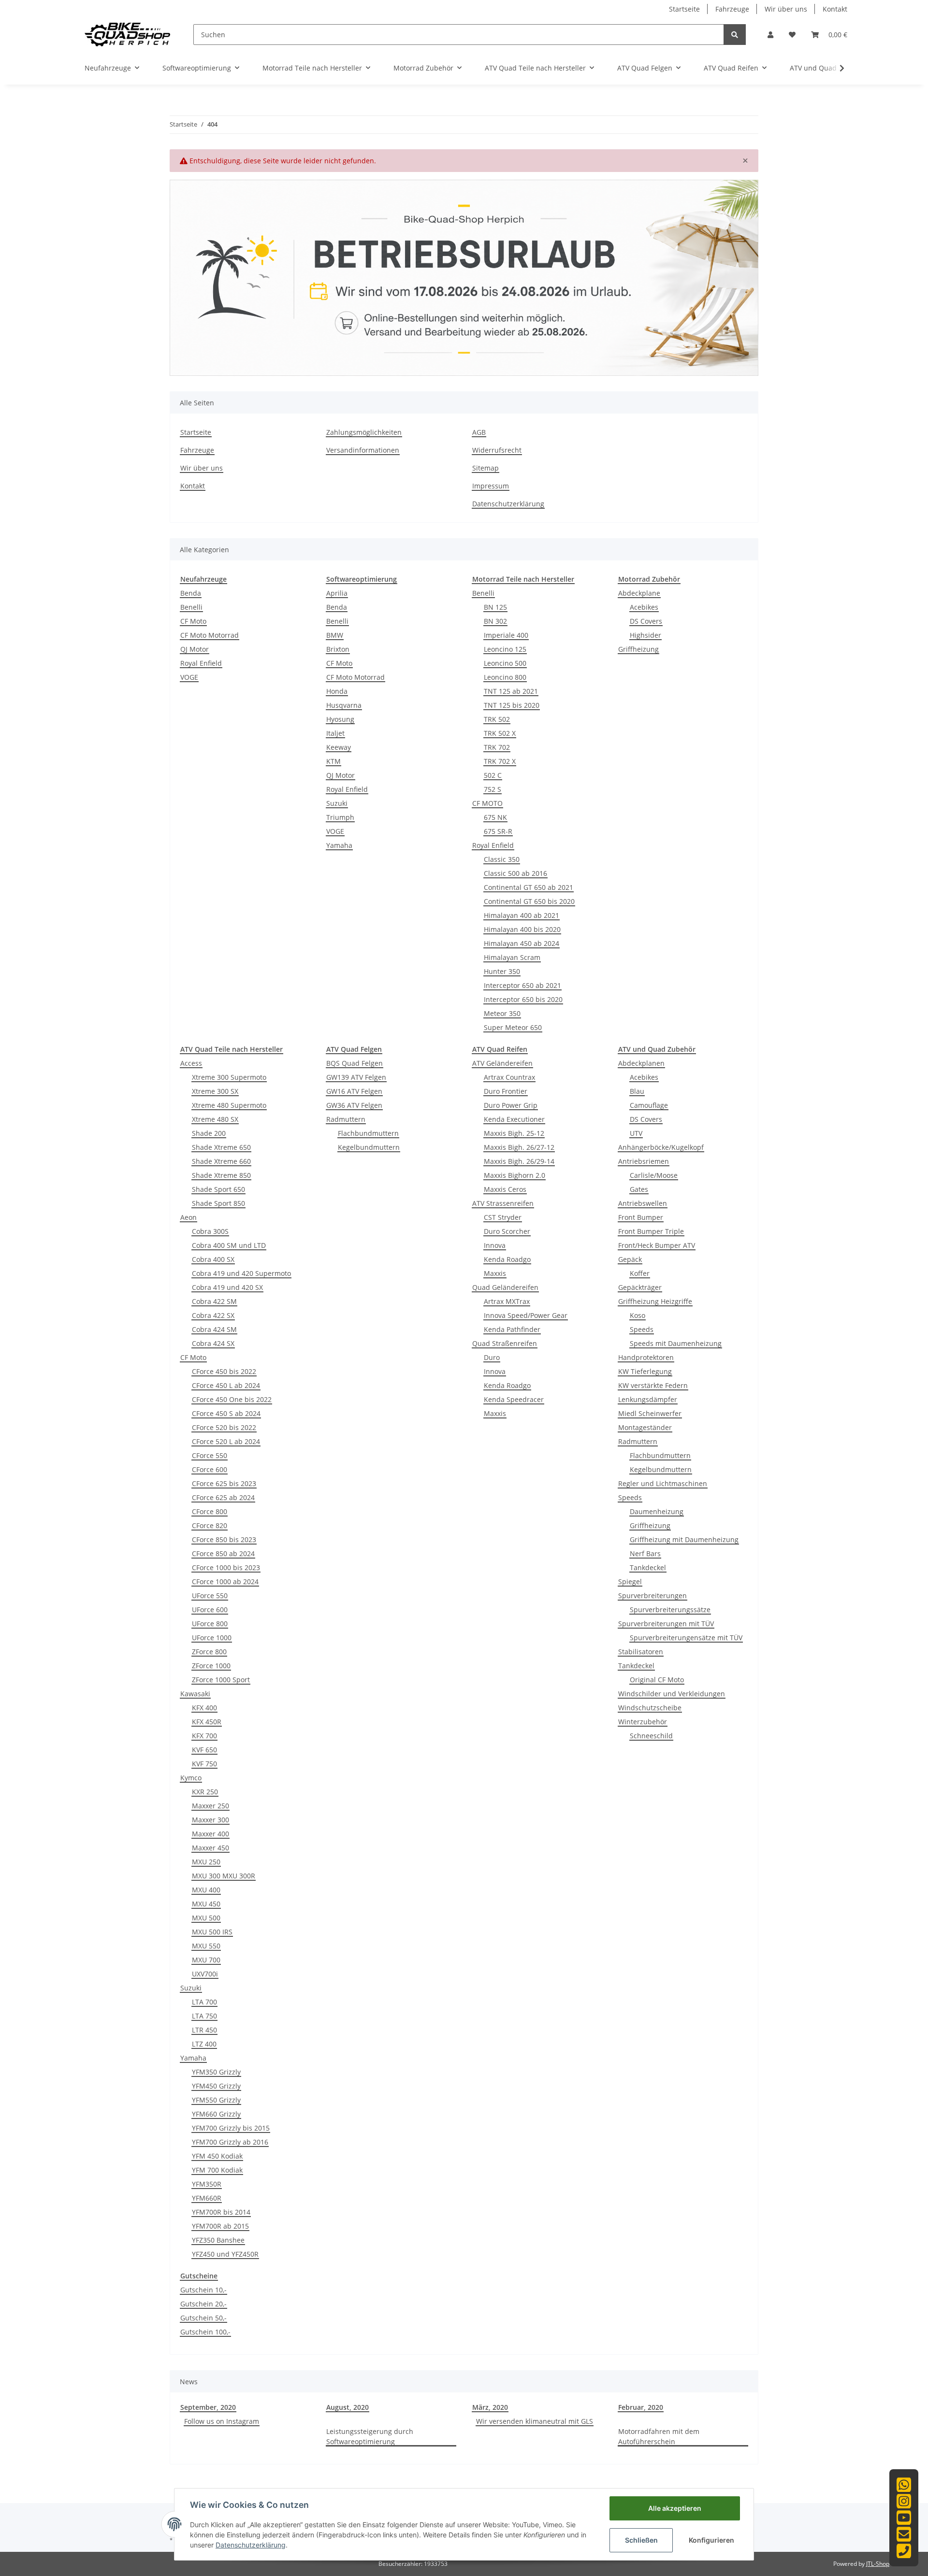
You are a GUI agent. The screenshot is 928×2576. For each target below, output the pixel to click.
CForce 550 (210, 1455)
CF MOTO (487, 803)
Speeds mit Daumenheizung (676, 1343)
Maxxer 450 (210, 1848)
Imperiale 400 (506, 635)
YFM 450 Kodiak (217, 2156)
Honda (337, 691)
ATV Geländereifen (502, 1063)
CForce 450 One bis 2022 (232, 1399)
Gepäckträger (640, 1287)
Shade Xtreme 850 (221, 1175)
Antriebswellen (643, 1203)
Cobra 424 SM (214, 1329)
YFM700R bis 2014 (221, 2212)
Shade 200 (209, 1133)
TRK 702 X (500, 761)
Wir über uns (786, 9)
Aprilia (337, 593)
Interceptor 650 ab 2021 (522, 985)
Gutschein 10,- (203, 2290)
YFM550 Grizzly (216, 2100)
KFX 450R (207, 1722)
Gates (639, 1189)
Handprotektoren (646, 1357)
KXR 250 (205, 1792)
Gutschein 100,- (205, 2332)
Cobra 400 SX (213, 1259)
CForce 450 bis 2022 (224, 1371)
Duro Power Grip (511, 1105)
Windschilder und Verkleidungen (672, 1694)
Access (191, 1063)
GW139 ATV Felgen (356, 1077)
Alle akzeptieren (675, 2508)
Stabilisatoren (641, 1652)
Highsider (645, 635)
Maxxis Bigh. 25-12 (514, 1133)
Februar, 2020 (641, 2407)
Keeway (339, 747)
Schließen (641, 2540)
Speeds (642, 1329)
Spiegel (630, 1581)
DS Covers (646, 621)
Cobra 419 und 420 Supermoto (241, 1273)
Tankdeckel (648, 1567)
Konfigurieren (711, 2540)
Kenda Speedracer (514, 1399)
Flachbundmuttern (368, 1133)
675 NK (495, 817)
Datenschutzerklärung (508, 504)
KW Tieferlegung (645, 1371)
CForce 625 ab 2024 (223, 1497)
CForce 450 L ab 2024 (226, 1385)
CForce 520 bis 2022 (224, 1427)
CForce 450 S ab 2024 (226, 1413)
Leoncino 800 (505, 677)
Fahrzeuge (732, 9)
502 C (493, 775)
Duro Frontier (506, 1091)
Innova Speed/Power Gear (526, 1315)
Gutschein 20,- (203, 2304)
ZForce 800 (209, 1652)
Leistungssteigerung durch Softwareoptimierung (370, 2436)
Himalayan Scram (512, 957)
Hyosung (340, 719)
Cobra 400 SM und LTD (229, 1245)
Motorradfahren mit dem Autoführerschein (659, 2436)
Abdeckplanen (641, 1063)
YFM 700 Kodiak (217, 2170)
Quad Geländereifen (505, 1287)
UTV (636, 1133)
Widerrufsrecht (497, 450)
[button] (770, 35)
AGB (479, 432)
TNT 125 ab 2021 (511, 691)
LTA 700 (204, 2002)
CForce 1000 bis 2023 (226, 1567)
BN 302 (495, 621)
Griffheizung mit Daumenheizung (684, 1539)
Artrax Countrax (509, 1077)
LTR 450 (204, 2030)
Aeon (188, 1217)
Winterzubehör (643, 1722)
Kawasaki (195, 1694)
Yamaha (339, 845)
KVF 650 (204, 1750)
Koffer (640, 1273)
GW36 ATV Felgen (354, 1105)
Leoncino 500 (505, 663)
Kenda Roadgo (507, 1259)
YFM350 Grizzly (216, 2072)
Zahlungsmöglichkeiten (364, 432)
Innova (495, 1245)
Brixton (338, 649)
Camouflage (649, 1105)
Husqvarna (344, 705)
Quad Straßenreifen (505, 1343)
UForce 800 (210, 1624)
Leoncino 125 (505, 649)
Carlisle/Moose (654, 1175)
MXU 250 (206, 1862)
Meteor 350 (502, 1013)
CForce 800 (210, 1511)
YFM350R (207, 2184)
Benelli (191, 607)
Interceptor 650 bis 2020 (523, 999)
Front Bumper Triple (651, 1231)
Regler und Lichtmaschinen (663, 1483)
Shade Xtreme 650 (221, 1147)
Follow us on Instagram (222, 2421)
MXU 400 (206, 1890)
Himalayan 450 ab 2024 (522, 943)
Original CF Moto (657, 1680)
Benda (191, 593)
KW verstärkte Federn (653, 1385)
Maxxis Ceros (505, 1189)
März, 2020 (490, 2407)
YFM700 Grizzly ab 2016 (230, 2142)
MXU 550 (206, 1946)
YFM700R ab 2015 (220, 2226)
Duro (492, 1357)
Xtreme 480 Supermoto (229, 1105)
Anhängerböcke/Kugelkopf (661, 1147)
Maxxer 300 (210, 1820)
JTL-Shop (878, 2564)
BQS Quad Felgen (355, 1063)
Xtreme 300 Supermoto (229, 1077)
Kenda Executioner (514, 1119)
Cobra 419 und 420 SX (227, 1287)
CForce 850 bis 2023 (224, 1539)
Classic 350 (502, 859)
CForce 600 (210, 1469)
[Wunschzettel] (792, 35)
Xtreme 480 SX (215, 1119)
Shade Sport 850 (218, 1203)
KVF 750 (204, 1764)
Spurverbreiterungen (652, 1596)
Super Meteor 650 (513, 1027)
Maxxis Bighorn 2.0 (515, 1175)
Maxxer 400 (210, 1834)
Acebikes (644, 607)
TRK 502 (497, 719)
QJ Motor (195, 649)
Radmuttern (346, 1119)
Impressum (491, 486)
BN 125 (495, 607)
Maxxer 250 (210, 1806)
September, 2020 (208, 2407)
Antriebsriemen (644, 1161)
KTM (333, 761)
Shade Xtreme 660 (221, 1161)
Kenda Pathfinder (512, 1329)
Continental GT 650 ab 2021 (529, 887)
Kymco (191, 1778)
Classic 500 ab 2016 (515, 873)
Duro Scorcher (507, 1231)
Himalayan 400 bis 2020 (522, 929)
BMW (335, 635)
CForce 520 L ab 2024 (226, 1441)
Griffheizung (638, 649)
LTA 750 (204, 2016)
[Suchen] (735, 35)
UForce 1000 (212, 1638)
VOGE (189, 677)
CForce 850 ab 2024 (223, 1553)
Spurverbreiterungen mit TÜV (666, 1624)
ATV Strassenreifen (503, 1203)
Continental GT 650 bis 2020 (529, 901)
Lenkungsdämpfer (648, 1399)
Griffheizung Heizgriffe (655, 1301)
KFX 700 (204, 1736)
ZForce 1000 (211, 1666)
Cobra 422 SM (214, 1301)
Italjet (335, 733)
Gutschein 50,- (203, 2318)
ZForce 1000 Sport (221, 1680)
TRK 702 (497, 747)
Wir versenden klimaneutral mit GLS (535, 2421)
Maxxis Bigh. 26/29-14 (519, 1161)
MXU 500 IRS (212, 1932)
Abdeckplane (639, 593)
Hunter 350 (502, 971)
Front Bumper (641, 1217)
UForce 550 (210, 1596)
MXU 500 (206, 1918)
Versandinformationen (363, 450)
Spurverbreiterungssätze (670, 1610)
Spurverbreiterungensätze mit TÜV (686, 1638)
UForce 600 (210, 1610)
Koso (638, 1315)
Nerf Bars (645, 1553)
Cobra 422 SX (213, 1315)
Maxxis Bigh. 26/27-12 (519, 1147)
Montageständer (645, 1427)
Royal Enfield (201, 663)
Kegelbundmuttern (369, 1147)
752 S (493, 789)
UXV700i (205, 1974)
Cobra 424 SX (213, 1343)
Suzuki (337, 803)
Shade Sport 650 (218, 1189)
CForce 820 (210, 1525)
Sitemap (486, 468)
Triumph (340, 817)
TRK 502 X (500, 733)
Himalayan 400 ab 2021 (522, 915)
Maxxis (495, 1273)
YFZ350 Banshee (218, 2240)
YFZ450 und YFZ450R (225, 2254)
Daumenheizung (657, 1511)
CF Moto (193, 621)
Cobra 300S (210, 1231)
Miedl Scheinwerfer (650, 1413)
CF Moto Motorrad (210, 635)
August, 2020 (348, 2407)
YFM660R (207, 2198)
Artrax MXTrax (507, 1301)
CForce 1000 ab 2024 (225, 1581)
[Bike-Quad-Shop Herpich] (127, 34)
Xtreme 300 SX (215, 1091)
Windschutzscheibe (650, 1708)
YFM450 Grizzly (216, 2086)
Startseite (684, 9)
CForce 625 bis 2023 (224, 1483)
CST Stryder (503, 1217)
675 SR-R (498, 831)
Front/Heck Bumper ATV (657, 1245)
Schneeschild (651, 1736)
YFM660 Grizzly (216, 2114)
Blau (637, 1091)
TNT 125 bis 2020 (512, 705)
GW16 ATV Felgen (354, 1091)
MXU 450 (206, 1904)
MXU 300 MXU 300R (224, 1876)
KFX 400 (204, 1708)
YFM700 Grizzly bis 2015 (231, 2128)
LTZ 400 (204, 2044)
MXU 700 (206, 1960)
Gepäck (630, 1259)
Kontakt (835, 9)
